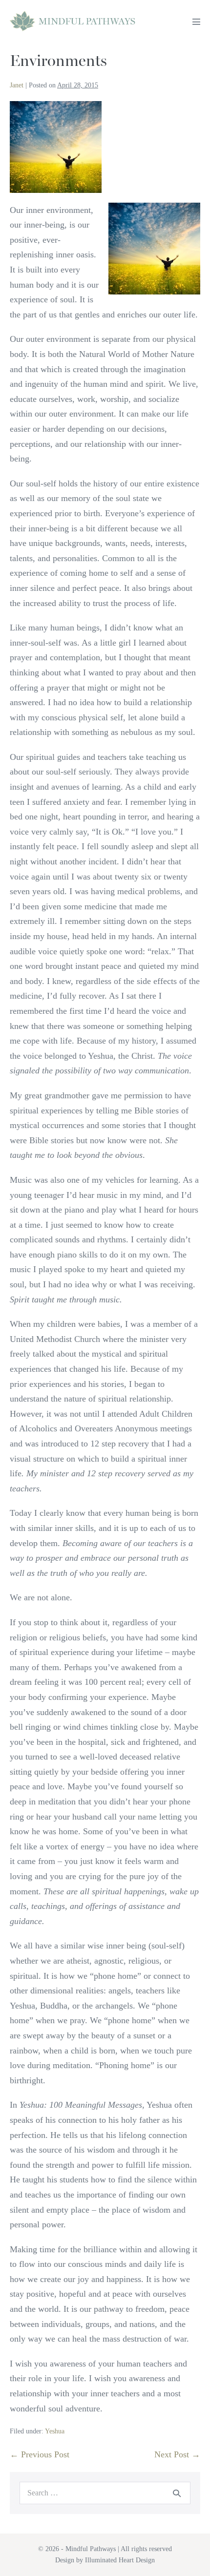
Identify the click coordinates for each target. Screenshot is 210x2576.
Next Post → (177, 2454)
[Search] (177, 2493)
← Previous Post (40, 2454)
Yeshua (55, 2431)
